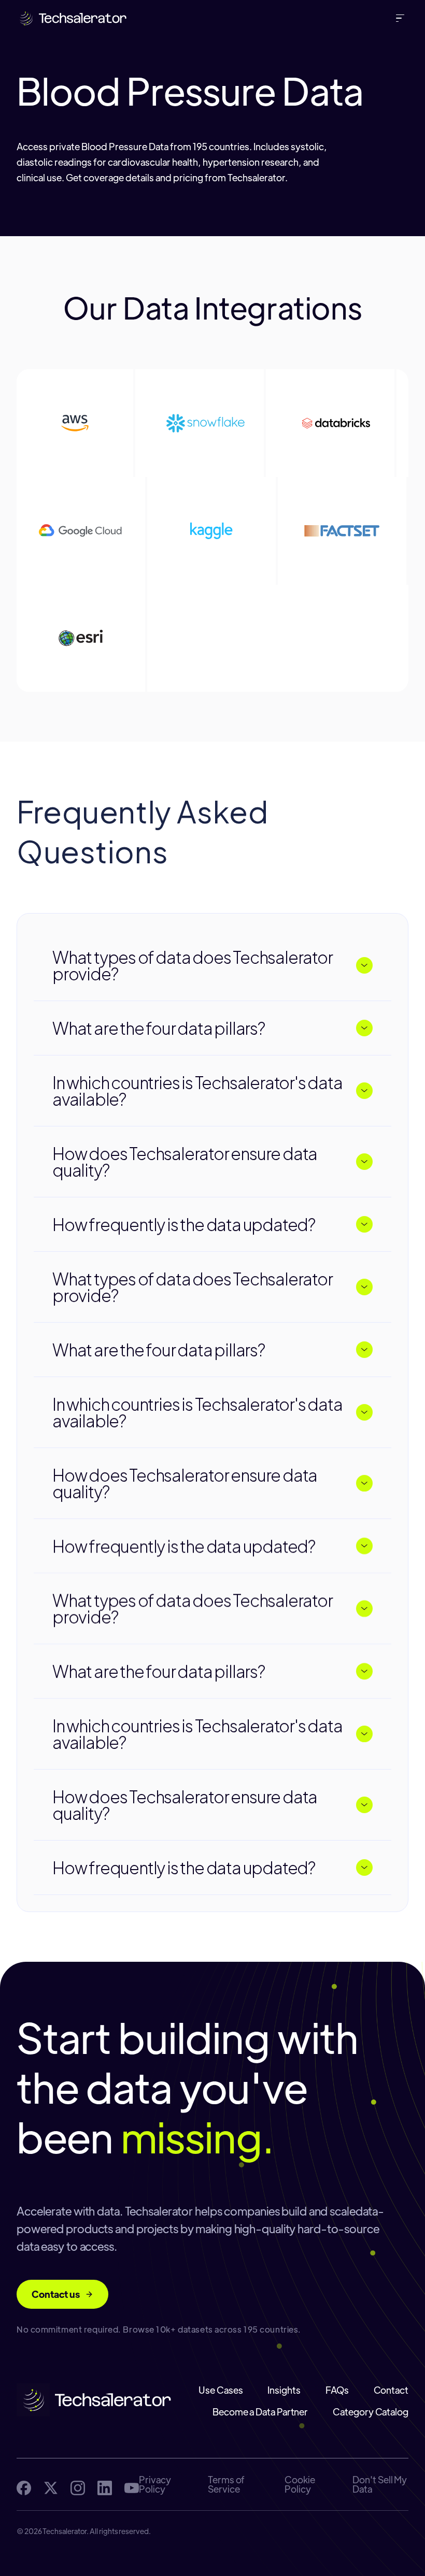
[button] (402, 18)
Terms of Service (226, 2484)
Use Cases (221, 2390)
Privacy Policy (155, 2484)
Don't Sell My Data (380, 2484)
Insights (284, 2390)
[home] (73, 18)
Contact (391, 2390)
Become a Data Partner (260, 2412)
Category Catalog (371, 2412)
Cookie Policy (300, 2484)
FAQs (337, 2390)
